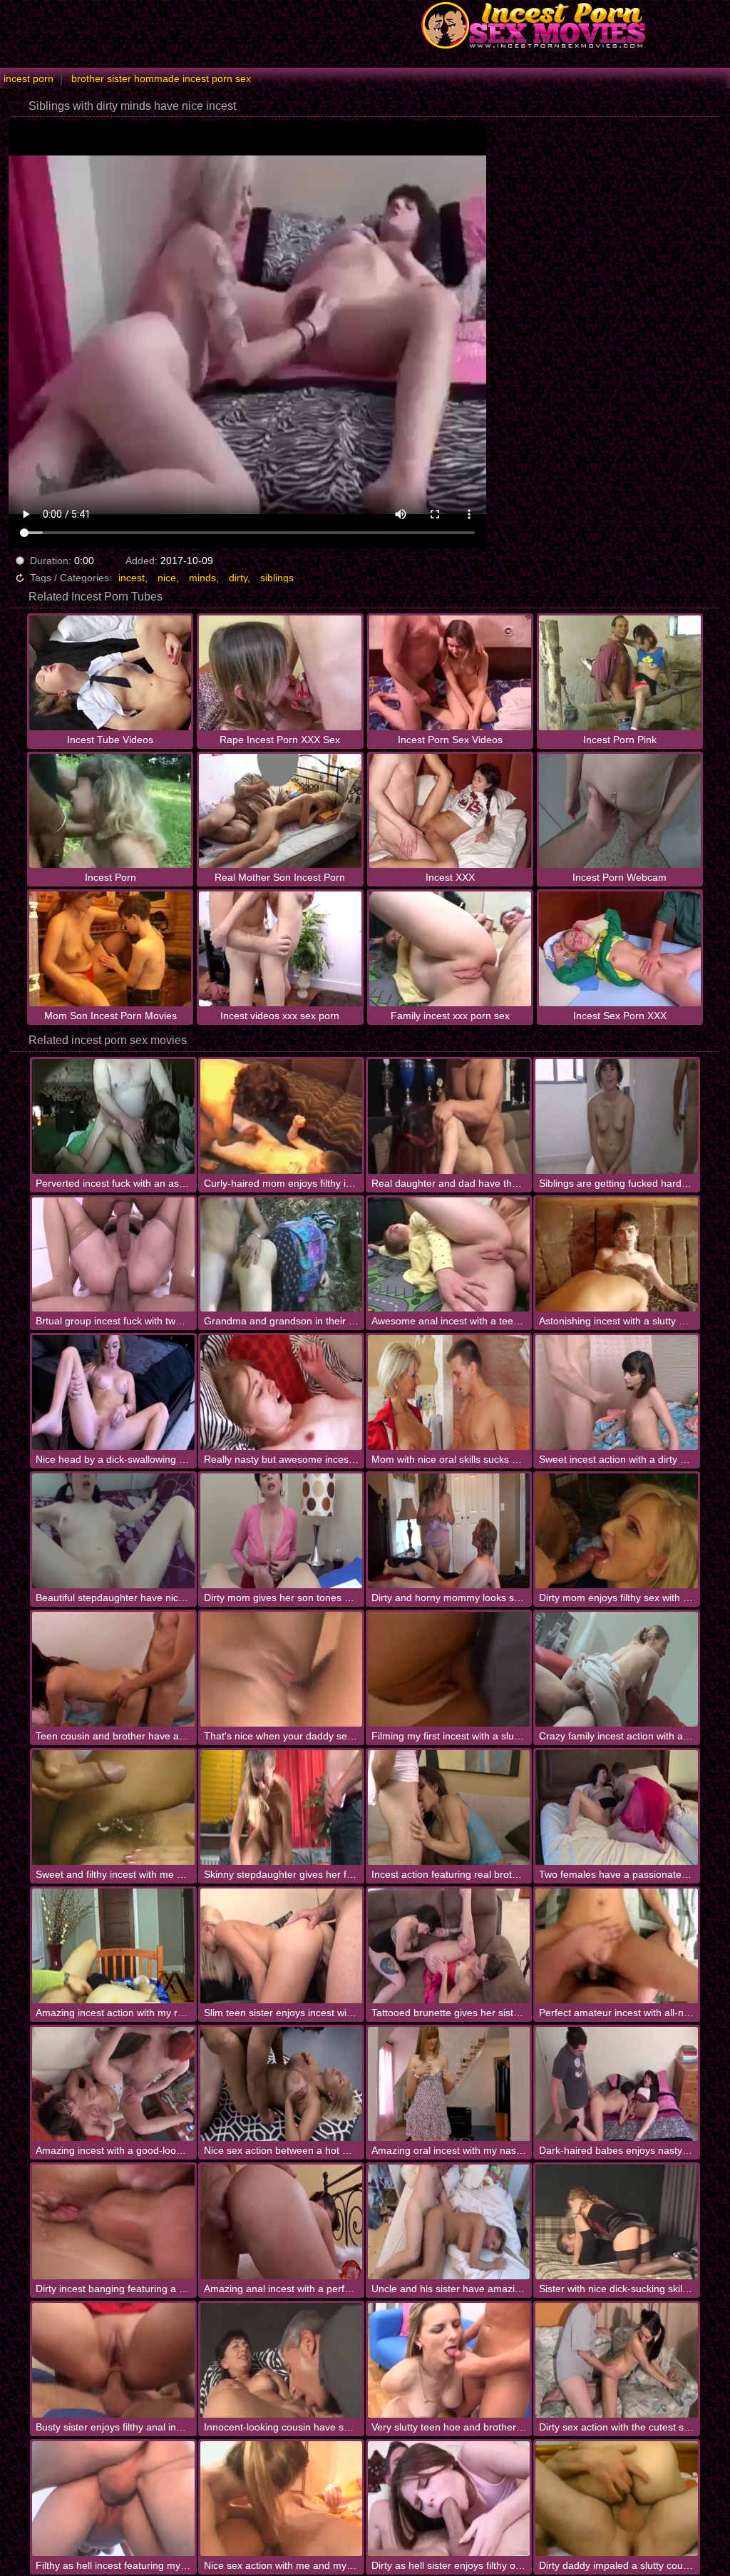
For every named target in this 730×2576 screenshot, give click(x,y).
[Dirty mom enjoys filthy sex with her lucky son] (616, 1531)
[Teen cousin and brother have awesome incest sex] (113, 1669)
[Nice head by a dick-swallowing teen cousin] (113, 1392)
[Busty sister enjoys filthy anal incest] (113, 2360)
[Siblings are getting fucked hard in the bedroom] (616, 1116)
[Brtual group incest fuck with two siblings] (113, 1255)
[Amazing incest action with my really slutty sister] (113, 1946)
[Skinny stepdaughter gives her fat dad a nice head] (281, 1808)
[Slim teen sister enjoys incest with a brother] (281, 1946)
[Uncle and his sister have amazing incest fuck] (449, 2222)
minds (202, 578)
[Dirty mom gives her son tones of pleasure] (281, 1531)
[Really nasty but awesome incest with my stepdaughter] (281, 1392)
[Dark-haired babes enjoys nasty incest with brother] (616, 2084)
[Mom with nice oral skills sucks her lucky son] (449, 1392)
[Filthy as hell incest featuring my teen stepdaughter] (113, 2499)
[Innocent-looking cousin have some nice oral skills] (281, 2360)
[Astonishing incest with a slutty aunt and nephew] (616, 1255)
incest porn (29, 78)
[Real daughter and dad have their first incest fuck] (449, 1116)
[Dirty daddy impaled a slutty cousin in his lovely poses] (616, 2499)
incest (132, 578)
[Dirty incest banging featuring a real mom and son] (113, 2222)
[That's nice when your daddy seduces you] (281, 1669)
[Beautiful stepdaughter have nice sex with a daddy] (113, 1531)
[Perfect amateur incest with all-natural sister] (616, 1946)
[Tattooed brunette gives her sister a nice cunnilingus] (449, 1946)
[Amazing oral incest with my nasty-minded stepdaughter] (449, 2084)
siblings (277, 578)
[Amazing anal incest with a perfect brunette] (281, 2222)
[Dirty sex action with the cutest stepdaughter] (616, 2360)
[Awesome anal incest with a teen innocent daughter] (449, 1255)
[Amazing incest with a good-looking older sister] (113, 2084)
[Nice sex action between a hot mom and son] (281, 2084)
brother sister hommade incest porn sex (161, 78)
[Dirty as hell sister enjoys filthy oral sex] (449, 2499)
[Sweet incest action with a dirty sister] (616, 1392)
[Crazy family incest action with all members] (616, 1669)
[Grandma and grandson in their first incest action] (281, 1255)
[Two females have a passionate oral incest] (616, 1808)
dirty (238, 578)
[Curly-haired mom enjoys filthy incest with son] (281, 1116)
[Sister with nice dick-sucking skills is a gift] (616, 2222)
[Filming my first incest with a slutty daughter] (449, 1669)
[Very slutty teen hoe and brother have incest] (449, 2360)
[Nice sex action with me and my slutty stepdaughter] (281, 2499)
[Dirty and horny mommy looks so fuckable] (449, 1531)
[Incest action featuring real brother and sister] (449, 1808)
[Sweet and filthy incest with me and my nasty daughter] (113, 1808)
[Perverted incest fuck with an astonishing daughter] (113, 1116)
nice (167, 578)
